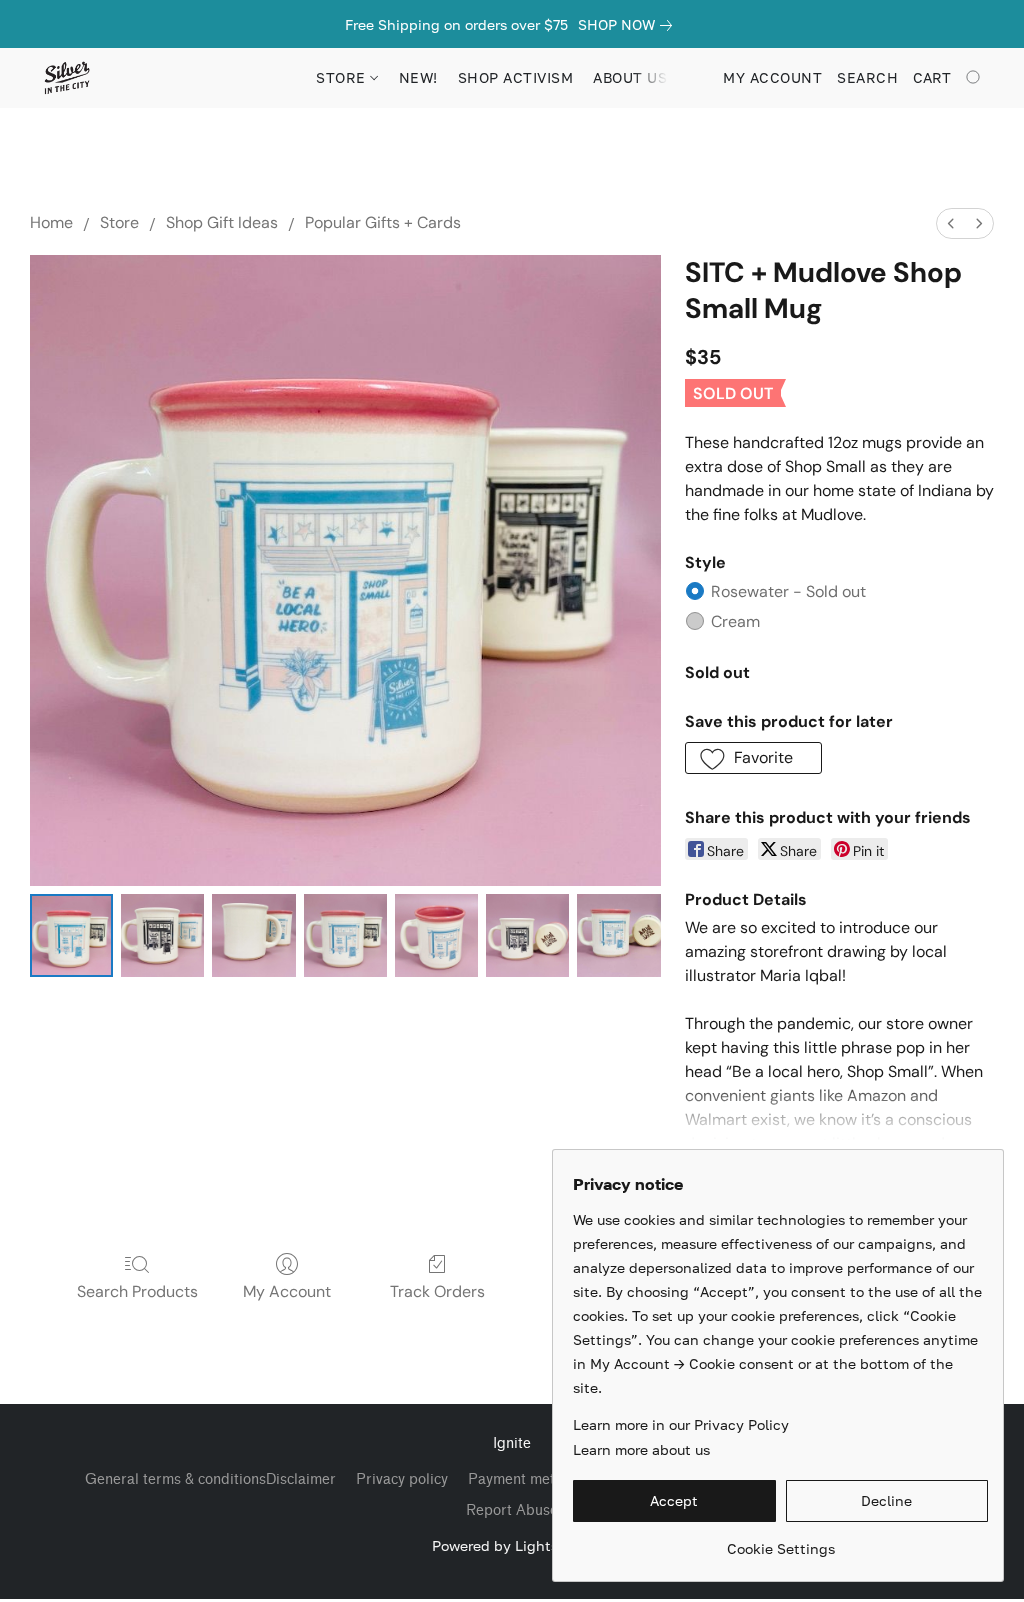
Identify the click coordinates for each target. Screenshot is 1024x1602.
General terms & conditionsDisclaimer (210, 1479)
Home (51, 222)
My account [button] (772, 77)
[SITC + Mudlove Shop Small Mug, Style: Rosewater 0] (71, 935)
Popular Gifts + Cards (383, 222)
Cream (735, 621)
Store (119, 222)
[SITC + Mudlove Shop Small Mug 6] (618, 935)
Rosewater (788, 591)
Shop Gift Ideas (222, 222)
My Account (287, 1291)
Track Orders (437, 1291)
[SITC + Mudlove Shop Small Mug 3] (345, 935)
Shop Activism (516, 77)
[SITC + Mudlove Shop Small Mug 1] (162, 935)
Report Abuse (512, 1510)
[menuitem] (951, 223)
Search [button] (867, 77)
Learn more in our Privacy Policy (681, 1424)
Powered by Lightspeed (512, 1545)
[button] (66, 78)
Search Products (137, 1291)
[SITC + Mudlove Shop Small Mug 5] (527, 935)
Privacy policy (402, 1479)
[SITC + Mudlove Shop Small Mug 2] (253, 935)
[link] (629, 25)
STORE (343, 77)
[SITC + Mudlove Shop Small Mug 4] (436, 935)
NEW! (418, 77)
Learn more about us (641, 1449)
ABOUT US (630, 77)
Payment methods (527, 1479)
